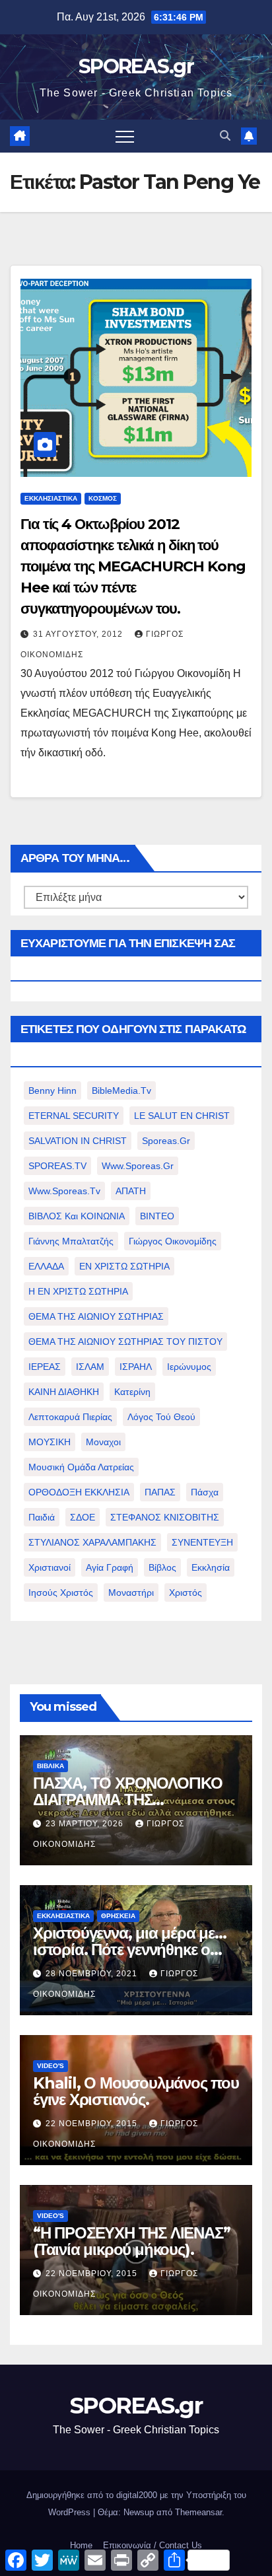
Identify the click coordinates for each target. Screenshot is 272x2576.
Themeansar (198, 2512)
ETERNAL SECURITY (74, 1116)
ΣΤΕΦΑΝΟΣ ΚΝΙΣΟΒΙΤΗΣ (165, 1517)
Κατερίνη (132, 1392)
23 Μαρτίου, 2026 (86, 1824)
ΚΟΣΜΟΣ (103, 498)
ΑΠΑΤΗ (131, 1191)
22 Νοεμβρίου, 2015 (93, 2124)
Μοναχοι (103, 1442)
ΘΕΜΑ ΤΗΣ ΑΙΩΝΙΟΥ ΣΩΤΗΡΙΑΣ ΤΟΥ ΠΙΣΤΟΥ (125, 1342)
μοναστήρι (131, 1592)
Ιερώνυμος (189, 1367)
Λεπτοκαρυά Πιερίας (70, 1417)
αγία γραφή (110, 1567)
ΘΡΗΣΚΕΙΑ (118, 1916)
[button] (225, 136)
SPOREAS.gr (136, 66)
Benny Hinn (52, 1091)
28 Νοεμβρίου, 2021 (93, 1974)
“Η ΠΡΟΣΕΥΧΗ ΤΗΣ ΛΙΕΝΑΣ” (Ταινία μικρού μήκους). (131, 2241)
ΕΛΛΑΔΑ (46, 1266)
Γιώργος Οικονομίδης (173, 1241)
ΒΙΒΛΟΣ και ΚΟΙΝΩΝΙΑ (77, 1216)
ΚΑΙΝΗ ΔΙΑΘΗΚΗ (64, 1392)
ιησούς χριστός (61, 1592)
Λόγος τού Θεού (161, 1417)
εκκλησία (211, 1567)
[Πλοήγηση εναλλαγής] (125, 136)
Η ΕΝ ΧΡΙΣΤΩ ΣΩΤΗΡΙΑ (78, 1291)
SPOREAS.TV (57, 1166)
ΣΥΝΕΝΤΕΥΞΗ (202, 1542)
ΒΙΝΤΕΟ (157, 1216)
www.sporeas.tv (64, 1191)
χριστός (186, 1592)
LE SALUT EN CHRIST (182, 1116)
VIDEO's (51, 2066)
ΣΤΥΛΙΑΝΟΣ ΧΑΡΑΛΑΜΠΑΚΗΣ (92, 1542)
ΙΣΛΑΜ (90, 1367)
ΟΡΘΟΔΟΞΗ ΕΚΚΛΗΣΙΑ (79, 1492)
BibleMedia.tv (121, 1091)
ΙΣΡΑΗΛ (136, 1367)
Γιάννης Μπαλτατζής (71, 1241)
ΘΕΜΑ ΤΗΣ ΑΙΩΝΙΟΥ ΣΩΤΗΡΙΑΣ (96, 1316)
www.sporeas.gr (138, 1166)
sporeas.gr (166, 1141)
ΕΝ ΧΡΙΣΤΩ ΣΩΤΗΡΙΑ (124, 1266)
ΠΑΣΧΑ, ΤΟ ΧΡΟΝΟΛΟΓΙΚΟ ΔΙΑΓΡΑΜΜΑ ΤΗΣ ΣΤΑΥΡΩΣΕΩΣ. (128, 1800)
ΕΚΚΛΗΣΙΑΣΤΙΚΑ (51, 498)
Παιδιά (42, 1517)
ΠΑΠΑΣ (160, 1492)
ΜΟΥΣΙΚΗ (50, 1442)
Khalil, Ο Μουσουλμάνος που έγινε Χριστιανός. (136, 2091)
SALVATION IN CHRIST (78, 1141)
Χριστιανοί (50, 1567)
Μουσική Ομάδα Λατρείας (81, 1467)
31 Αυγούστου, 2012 (79, 634)
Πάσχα (205, 1492)
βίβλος (162, 1567)
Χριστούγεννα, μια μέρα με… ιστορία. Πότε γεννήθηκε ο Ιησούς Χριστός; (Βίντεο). (130, 1950)
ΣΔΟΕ (83, 1517)
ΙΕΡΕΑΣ (45, 1367)
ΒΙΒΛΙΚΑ (51, 1766)
